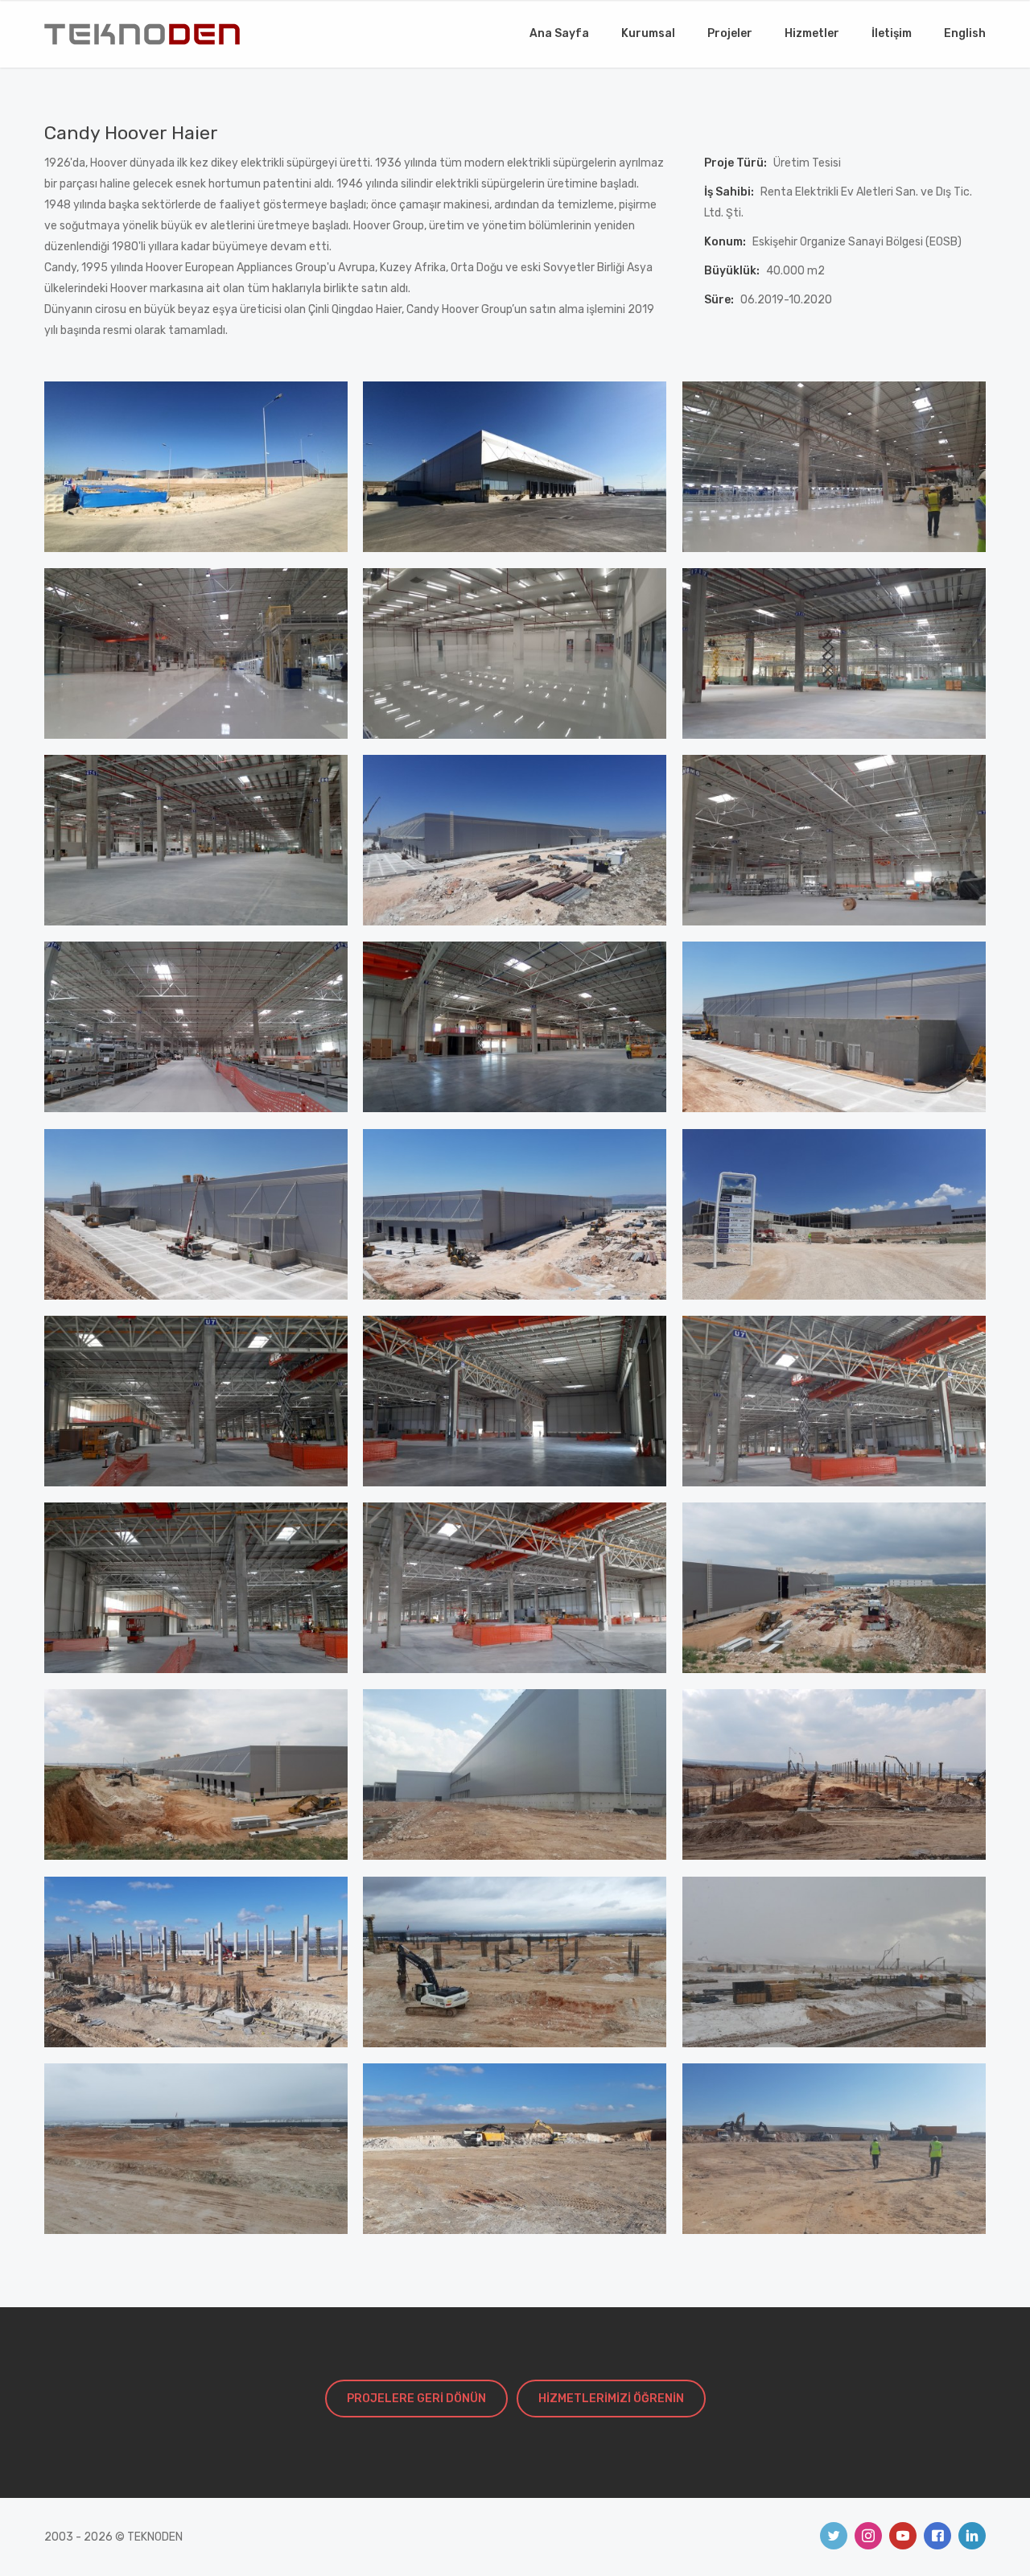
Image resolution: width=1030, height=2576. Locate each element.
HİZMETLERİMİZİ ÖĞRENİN (611, 2399)
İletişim (892, 33)
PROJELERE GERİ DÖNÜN (416, 2399)
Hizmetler (812, 33)
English (965, 33)
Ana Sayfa (559, 33)
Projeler (730, 33)
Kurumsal (648, 33)
